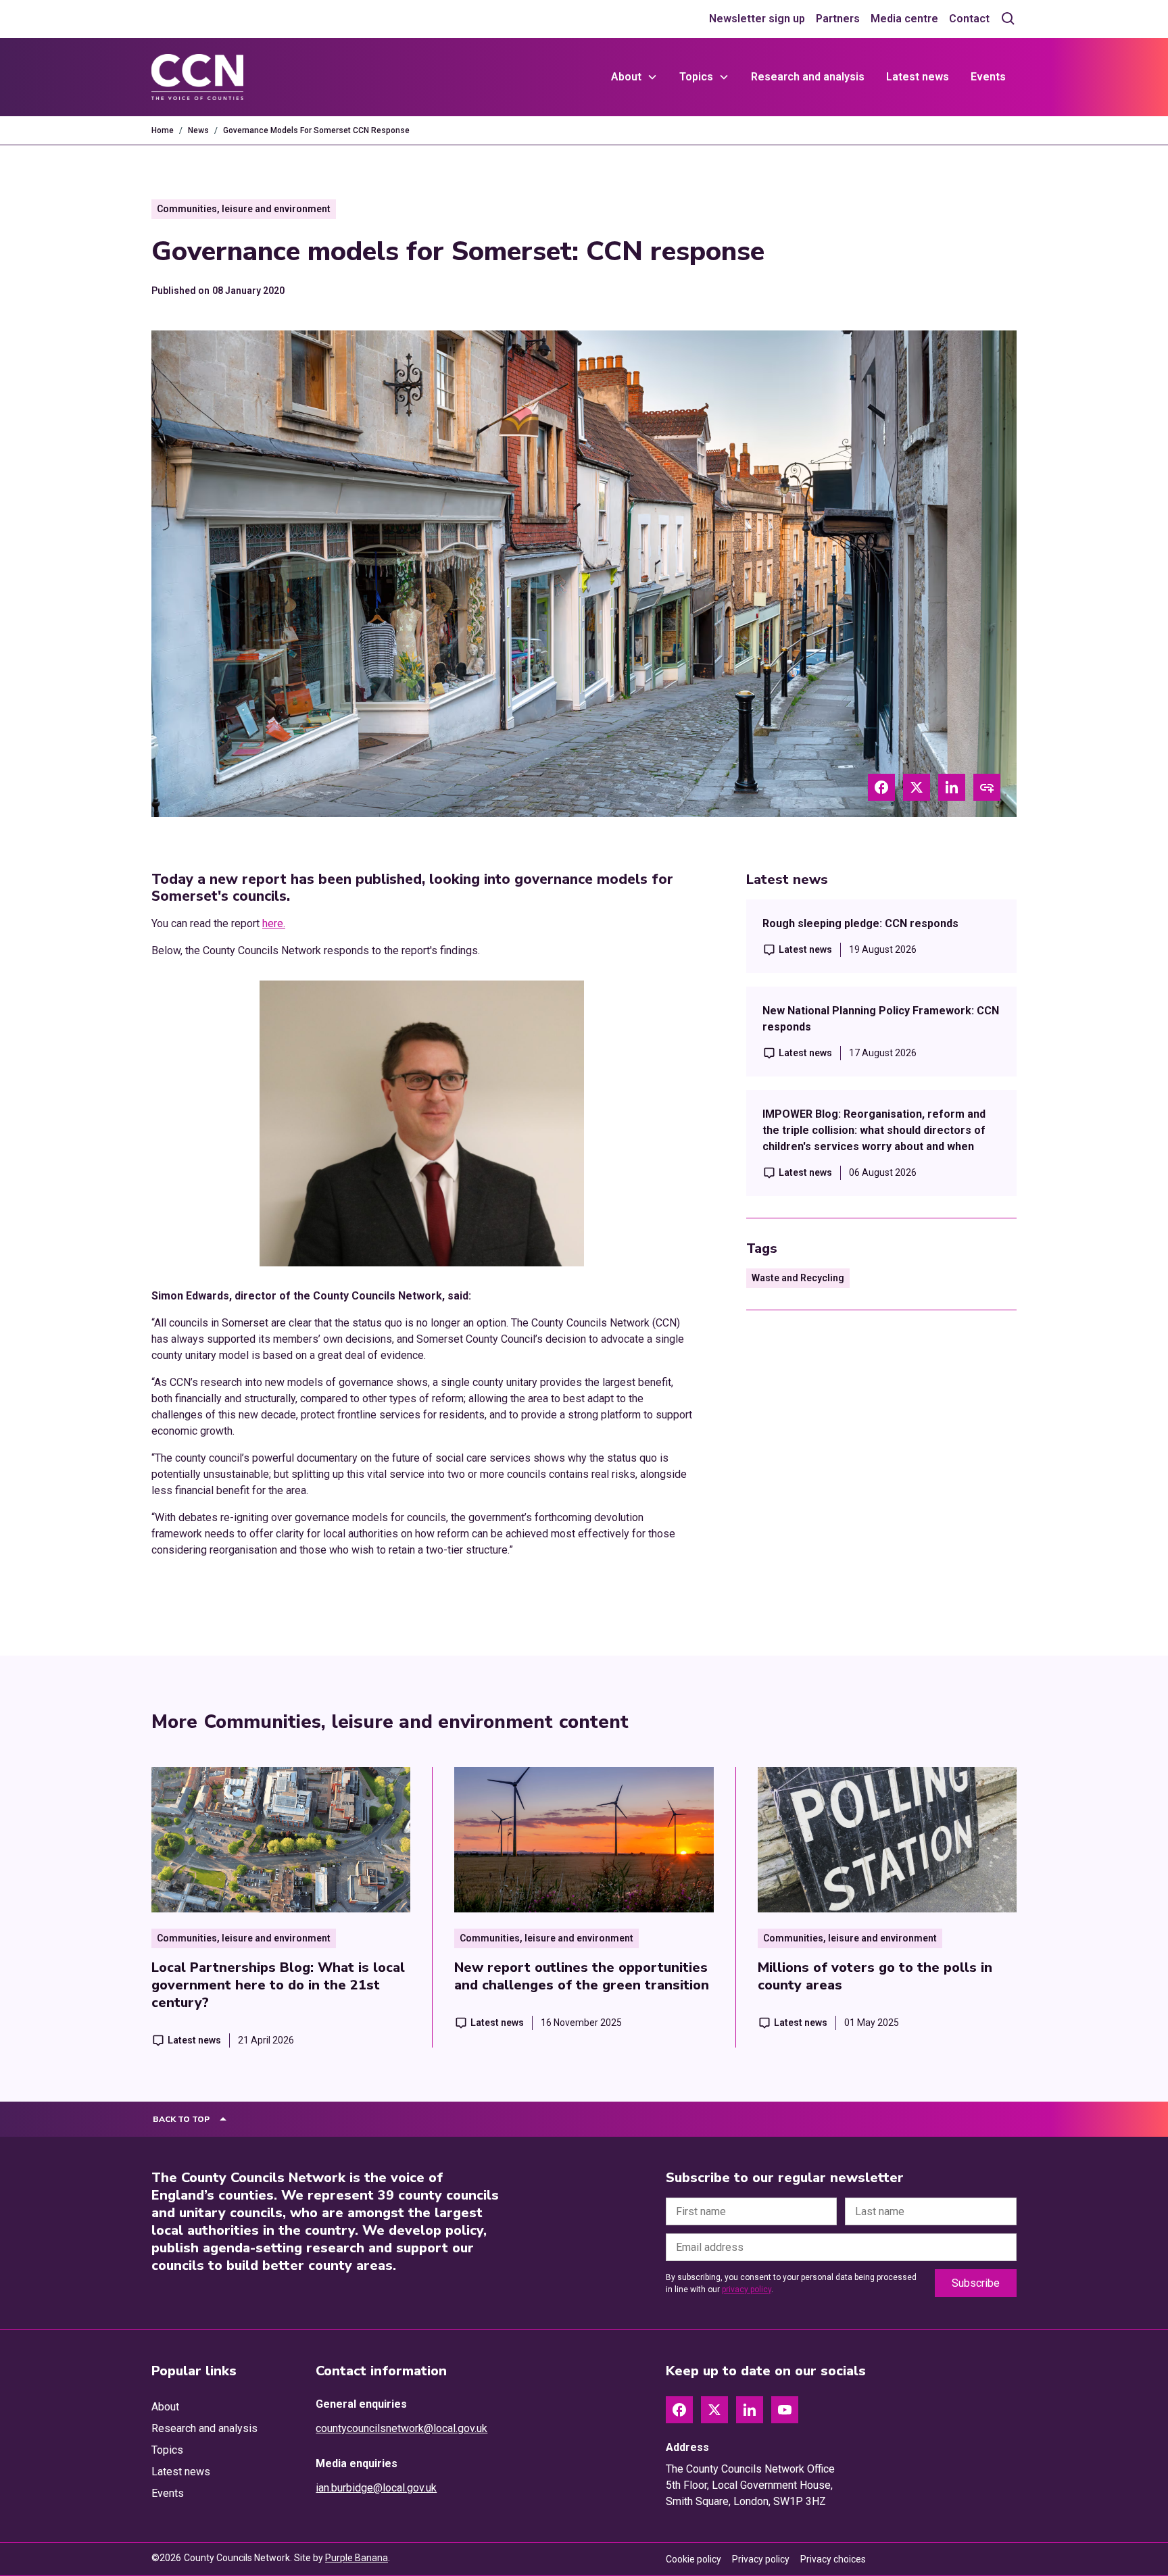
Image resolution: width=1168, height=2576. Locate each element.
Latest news (918, 77)
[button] (634, 77)
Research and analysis (808, 77)
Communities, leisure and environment (244, 209)
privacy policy (747, 2289)
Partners (838, 19)
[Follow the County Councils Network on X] (714, 2410)
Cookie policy (693, 2559)
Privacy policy (761, 2559)
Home (163, 130)
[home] (197, 77)
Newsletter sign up (757, 19)
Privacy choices (833, 2559)
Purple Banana (357, 2558)
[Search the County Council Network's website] (1008, 19)
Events (988, 77)
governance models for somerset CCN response (316, 130)
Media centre (904, 19)
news (198, 130)
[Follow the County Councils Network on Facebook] (679, 2410)
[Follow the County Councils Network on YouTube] (785, 2410)
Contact (969, 19)
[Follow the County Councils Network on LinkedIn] (750, 2410)
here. (274, 923)
